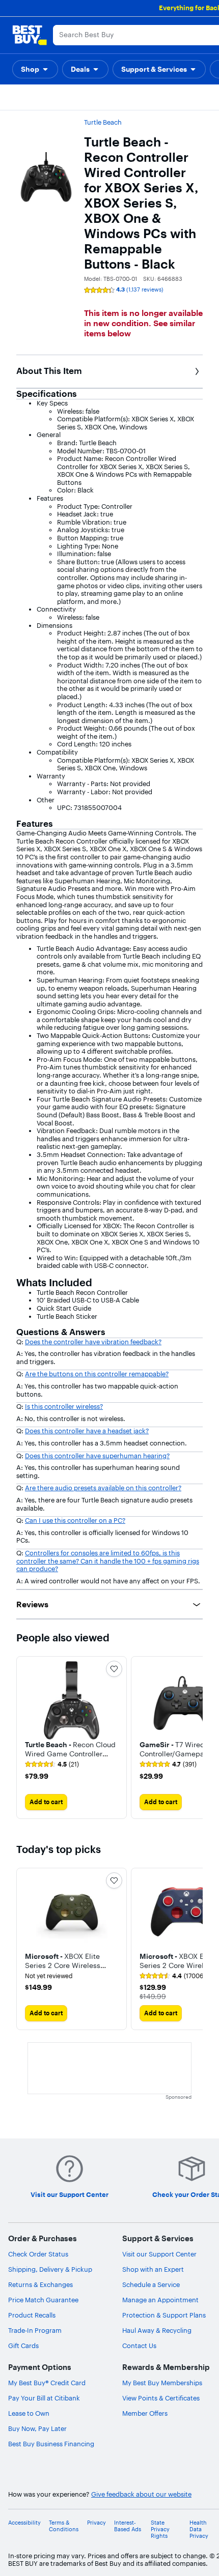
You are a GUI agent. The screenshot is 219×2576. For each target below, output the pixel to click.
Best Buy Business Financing (51, 2444)
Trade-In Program (35, 2330)
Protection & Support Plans (164, 2315)
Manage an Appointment (160, 2300)
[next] (195, 1738)
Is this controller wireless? (64, 1406)
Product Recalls (32, 2315)
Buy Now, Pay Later (37, 2428)
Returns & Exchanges (40, 2284)
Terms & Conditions (64, 2526)
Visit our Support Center (159, 2254)
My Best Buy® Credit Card (47, 2383)
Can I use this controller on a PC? (75, 1520)
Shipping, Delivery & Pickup (50, 2269)
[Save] (114, 1669)
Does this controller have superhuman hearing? (97, 1456)
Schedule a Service (151, 2284)
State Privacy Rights (160, 2529)
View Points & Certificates (161, 2398)
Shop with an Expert (153, 2269)
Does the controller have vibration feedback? (93, 1342)
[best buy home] (30, 35)
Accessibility (24, 2523)
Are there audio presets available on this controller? (103, 1488)
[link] (52, 1764)
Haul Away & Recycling (157, 2330)
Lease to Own (29, 2413)
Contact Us (139, 2346)
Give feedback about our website (141, 2494)
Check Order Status (38, 2254)
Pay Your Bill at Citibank (44, 2398)
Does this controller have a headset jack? (87, 1431)
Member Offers (145, 2413)
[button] (35, 69)
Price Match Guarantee (43, 2300)
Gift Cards (23, 2346)
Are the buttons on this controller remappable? (97, 1374)
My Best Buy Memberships (162, 2383)
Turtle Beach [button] (103, 122)
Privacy (97, 2523)
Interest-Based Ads (128, 2526)
